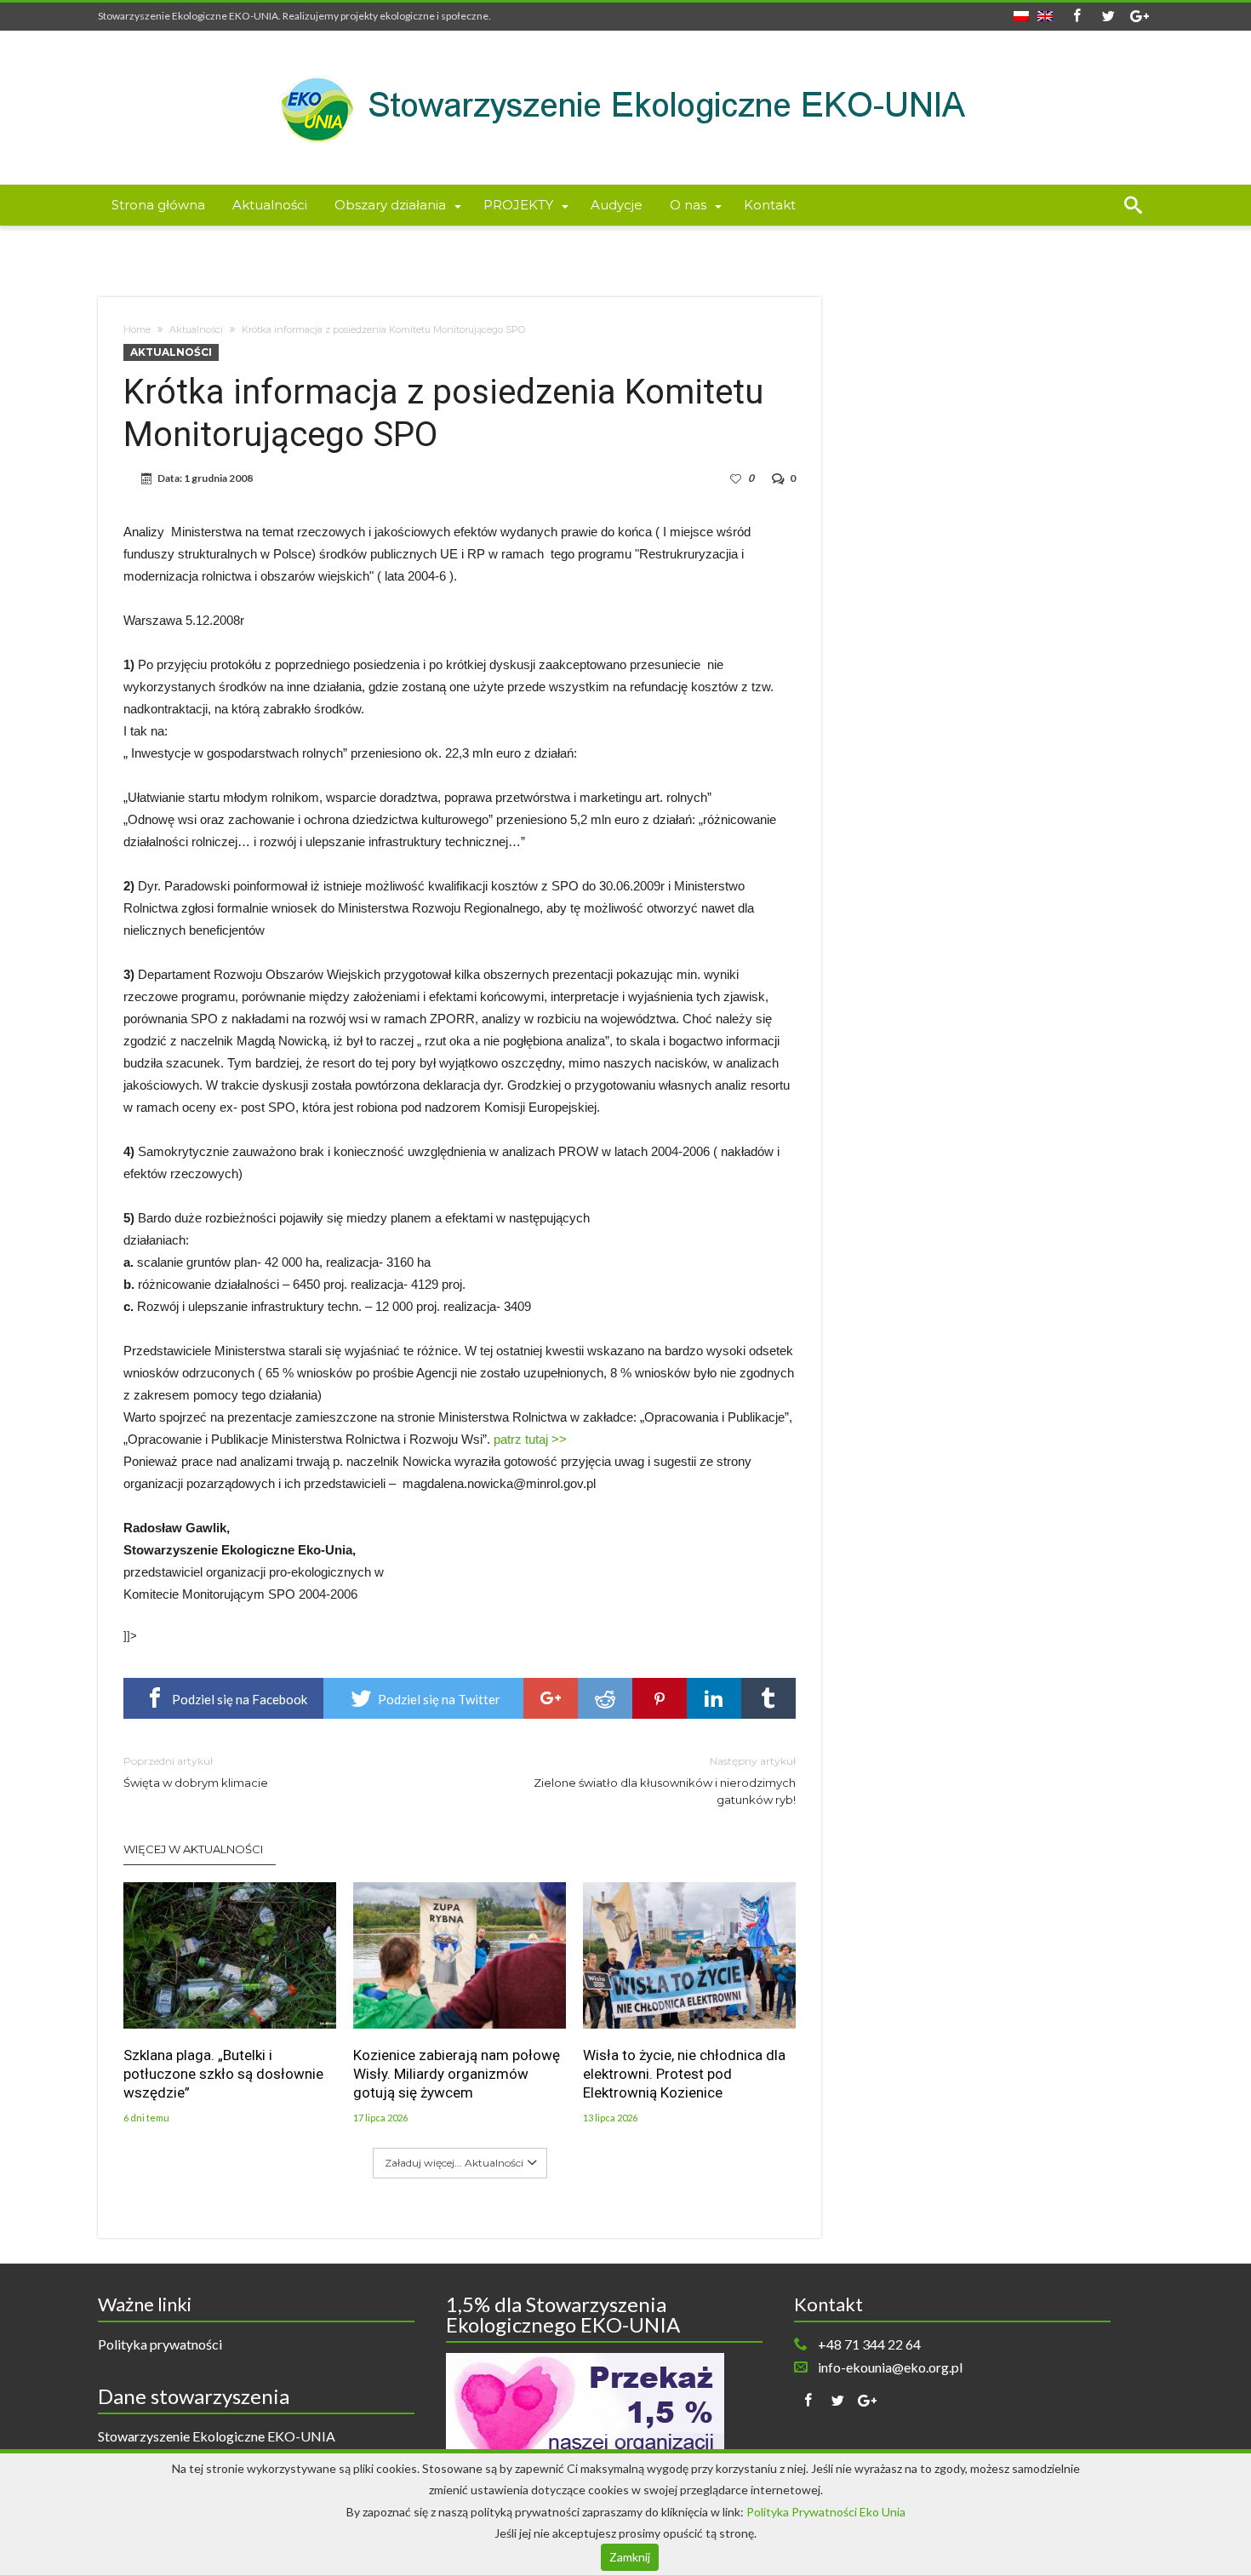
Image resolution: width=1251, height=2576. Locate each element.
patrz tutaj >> (530, 1439)
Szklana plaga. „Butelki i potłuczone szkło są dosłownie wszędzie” (223, 2074)
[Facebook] (1077, 17)
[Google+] (1140, 17)
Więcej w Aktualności (193, 1849)
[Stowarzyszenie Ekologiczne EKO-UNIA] (625, 56)
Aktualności (196, 329)
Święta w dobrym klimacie (196, 1772)
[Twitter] (1108, 17)
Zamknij (630, 2557)
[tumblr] (768, 1698)
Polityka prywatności (160, 2344)
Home (137, 329)
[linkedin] (714, 1698)
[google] (551, 1698)
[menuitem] (1021, 11)
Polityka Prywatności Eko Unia (826, 2512)
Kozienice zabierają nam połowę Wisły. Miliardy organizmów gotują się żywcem (457, 2074)
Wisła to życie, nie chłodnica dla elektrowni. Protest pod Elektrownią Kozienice (684, 2074)
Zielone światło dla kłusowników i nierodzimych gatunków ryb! (665, 1780)
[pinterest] (660, 1698)
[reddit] (605, 1698)
